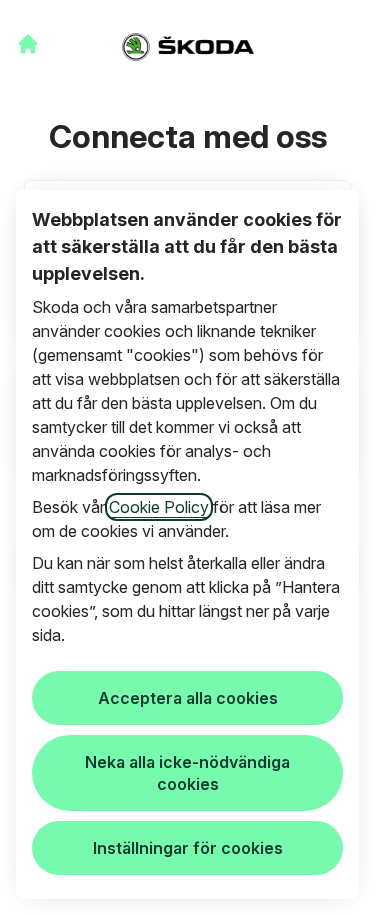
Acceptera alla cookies (188, 698)
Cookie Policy (159, 507)
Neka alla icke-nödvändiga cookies (187, 773)
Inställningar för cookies (188, 848)
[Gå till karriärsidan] (28, 44)
